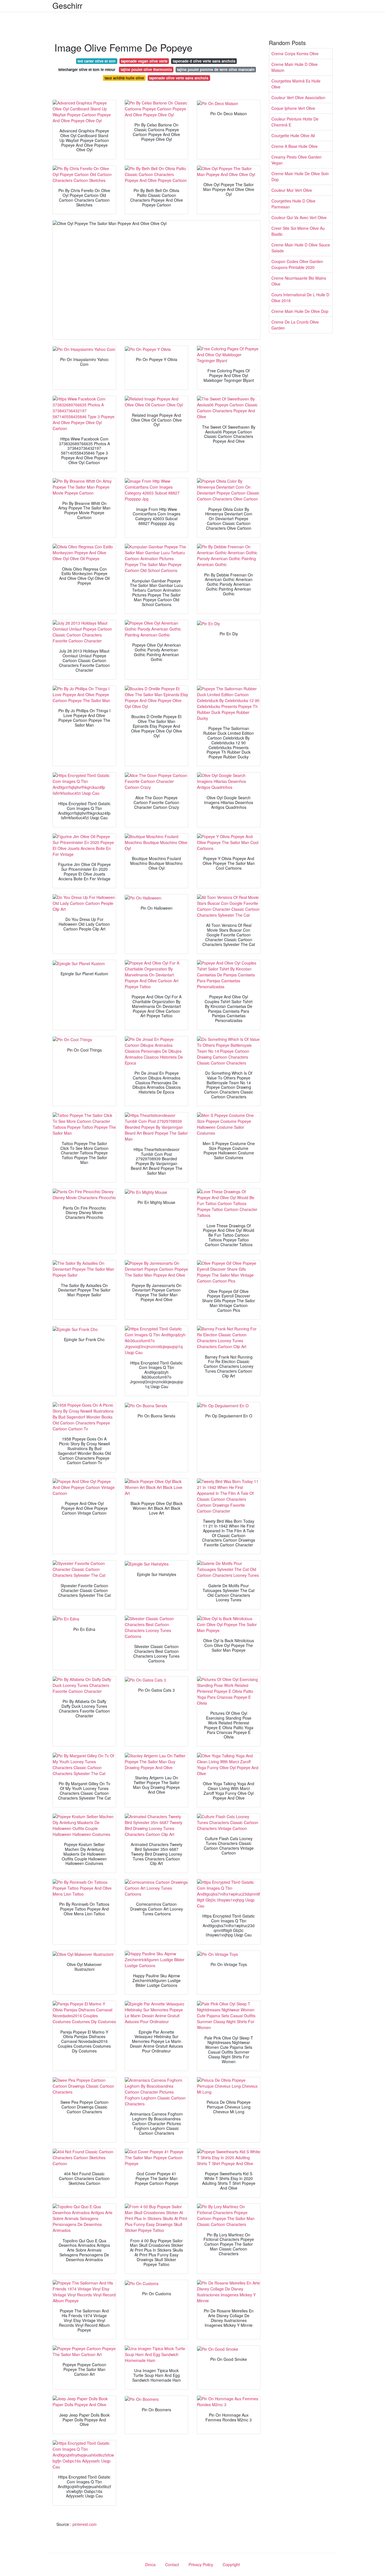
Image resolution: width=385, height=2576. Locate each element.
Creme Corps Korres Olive (295, 54)
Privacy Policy (201, 2564)
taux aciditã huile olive (124, 78)
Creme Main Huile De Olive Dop (300, 311)
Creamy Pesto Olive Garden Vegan (297, 160)
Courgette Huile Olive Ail (293, 135)
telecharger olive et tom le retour (87, 69)
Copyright (231, 2564)
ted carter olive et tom (97, 61)
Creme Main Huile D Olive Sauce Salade (301, 248)
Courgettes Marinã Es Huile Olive (296, 84)
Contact (172, 2564)
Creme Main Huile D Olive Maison (295, 67)
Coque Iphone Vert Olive (293, 108)
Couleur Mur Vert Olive (292, 190)
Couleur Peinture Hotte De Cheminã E (295, 122)
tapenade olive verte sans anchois (179, 78)
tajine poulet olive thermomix (146, 69)
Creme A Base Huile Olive (295, 146)
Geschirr (67, 5)
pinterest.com (85, 2524)
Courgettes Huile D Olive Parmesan (293, 204)
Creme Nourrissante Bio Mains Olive (299, 281)
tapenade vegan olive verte (144, 61)
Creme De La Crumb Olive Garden (295, 325)
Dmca (150, 2564)
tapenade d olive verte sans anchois (204, 61)
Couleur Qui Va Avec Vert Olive (299, 217)
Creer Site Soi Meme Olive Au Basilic (298, 231)
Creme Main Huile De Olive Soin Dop (300, 176)
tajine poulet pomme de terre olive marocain (216, 69)
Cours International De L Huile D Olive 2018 (300, 298)
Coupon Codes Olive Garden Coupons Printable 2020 (297, 264)
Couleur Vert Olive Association (298, 97)
